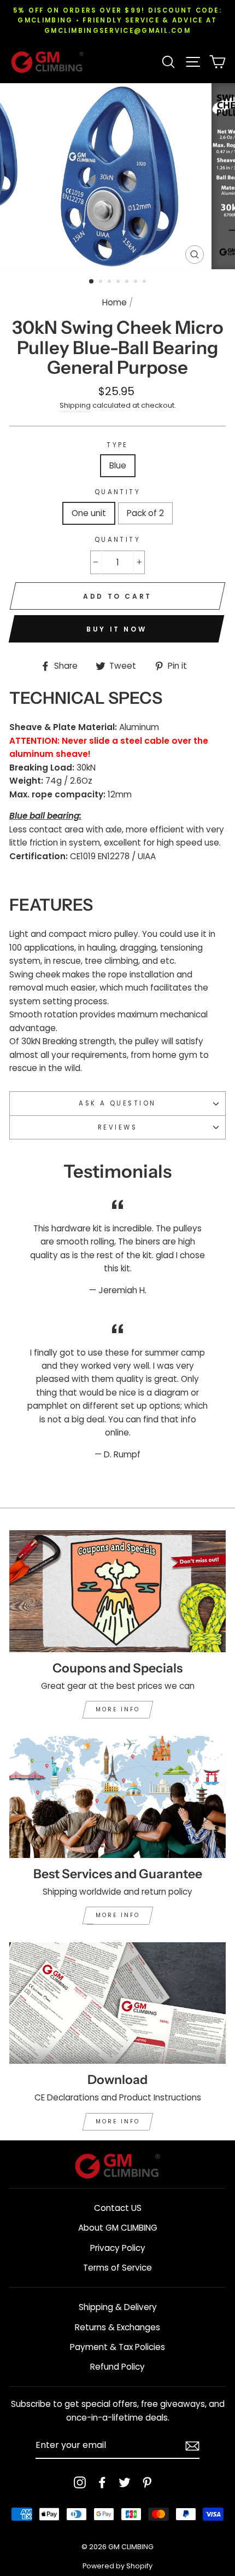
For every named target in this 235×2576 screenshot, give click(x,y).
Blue (118, 465)
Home (114, 302)
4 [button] (119, 282)
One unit (89, 513)
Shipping (75, 405)
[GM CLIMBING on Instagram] (80, 2482)
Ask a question (117, 1103)
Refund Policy (117, 2367)
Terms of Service (117, 2268)
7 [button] (145, 282)
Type (117, 445)
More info (118, 1709)
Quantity (118, 492)
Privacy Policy (118, 2248)
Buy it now (116, 629)
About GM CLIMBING (118, 2228)
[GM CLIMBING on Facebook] (102, 2482)
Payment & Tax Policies (117, 2347)
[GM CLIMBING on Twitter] (125, 2482)
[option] (117, 21)
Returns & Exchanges (117, 2327)
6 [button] (137, 282)
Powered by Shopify (117, 2566)
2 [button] (102, 282)
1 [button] (92, 282)
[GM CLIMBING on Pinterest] (147, 2482)
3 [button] (110, 282)
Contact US (118, 2208)
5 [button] (128, 282)
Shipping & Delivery (118, 2307)
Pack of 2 (145, 513)
